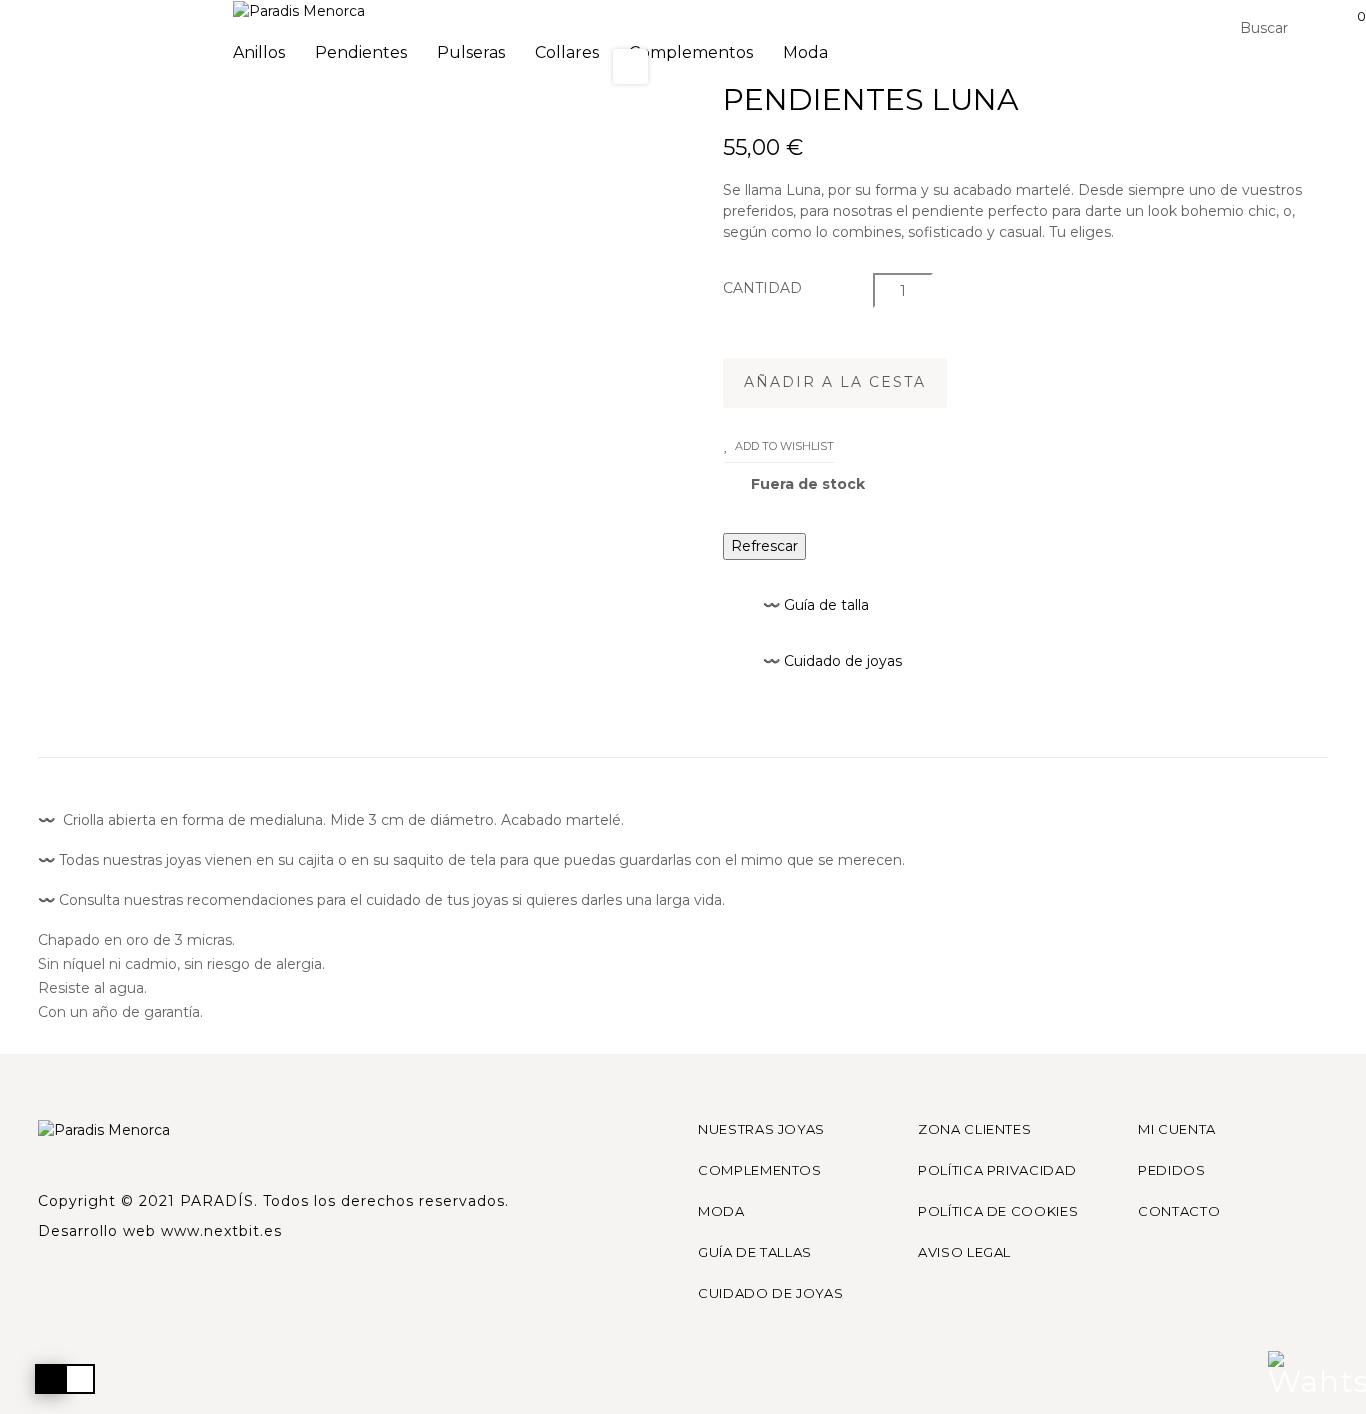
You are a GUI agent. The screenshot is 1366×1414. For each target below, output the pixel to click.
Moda (721, 1211)
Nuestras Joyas (761, 1129)
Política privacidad (997, 1170)
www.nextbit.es (221, 1231)
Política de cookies (998, 1211)
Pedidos (1172, 1170)
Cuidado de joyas (770, 1293)
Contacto (1179, 1211)
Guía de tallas (755, 1252)
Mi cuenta (1177, 1129)
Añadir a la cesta (835, 382)
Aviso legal (964, 1252)
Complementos (760, 1170)
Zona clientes (974, 1129)
